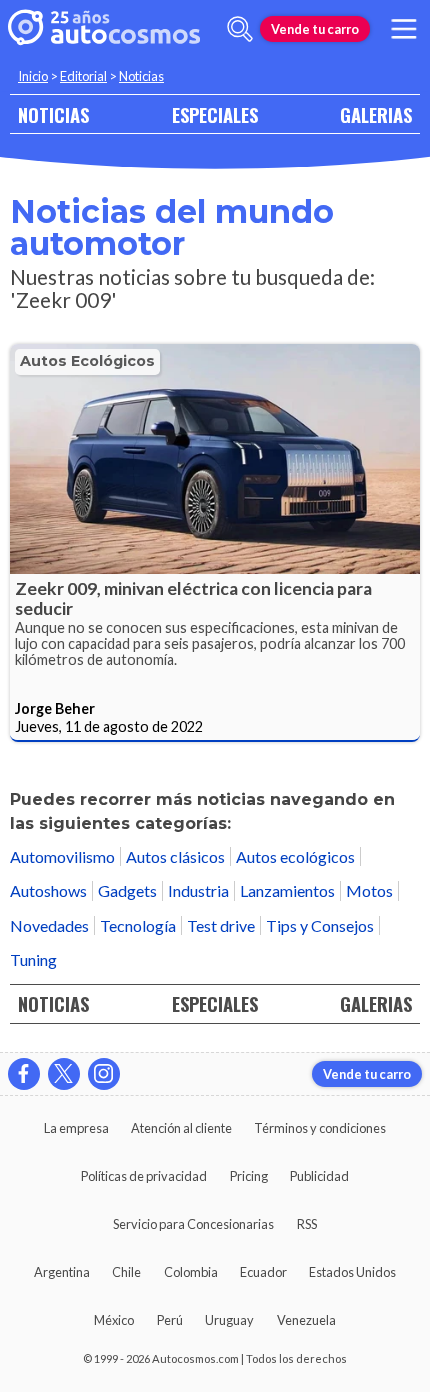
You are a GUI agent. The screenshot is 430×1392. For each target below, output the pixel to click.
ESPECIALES (215, 114)
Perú (170, 1320)
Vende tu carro (315, 29)
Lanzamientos (287, 890)
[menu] (404, 29)
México (114, 1320)
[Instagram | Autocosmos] (104, 1074)
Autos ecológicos (87, 361)
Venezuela (306, 1320)
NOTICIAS (53, 114)
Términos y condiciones (320, 1128)
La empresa (76, 1128)
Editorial (83, 76)
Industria (198, 890)
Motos (369, 890)
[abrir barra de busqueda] (240, 29)
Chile (126, 1272)
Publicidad (319, 1176)
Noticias (141, 76)
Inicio (33, 76)
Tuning (33, 959)
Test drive (221, 925)
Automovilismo (62, 856)
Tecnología (138, 925)
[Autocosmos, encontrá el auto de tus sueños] (104, 29)
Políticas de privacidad (144, 1176)
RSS (307, 1224)
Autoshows (48, 890)
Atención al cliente (181, 1128)
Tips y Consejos (320, 925)
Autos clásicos (175, 856)
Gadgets (127, 890)
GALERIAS (376, 114)
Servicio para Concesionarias (193, 1224)
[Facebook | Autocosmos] (24, 1074)
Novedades (49, 925)
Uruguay (229, 1320)
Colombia (191, 1272)
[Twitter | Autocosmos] (64, 1074)
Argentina (62, 1272)
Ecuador (263, 1272)
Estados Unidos (352, 1272)
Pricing (249, 1176)
